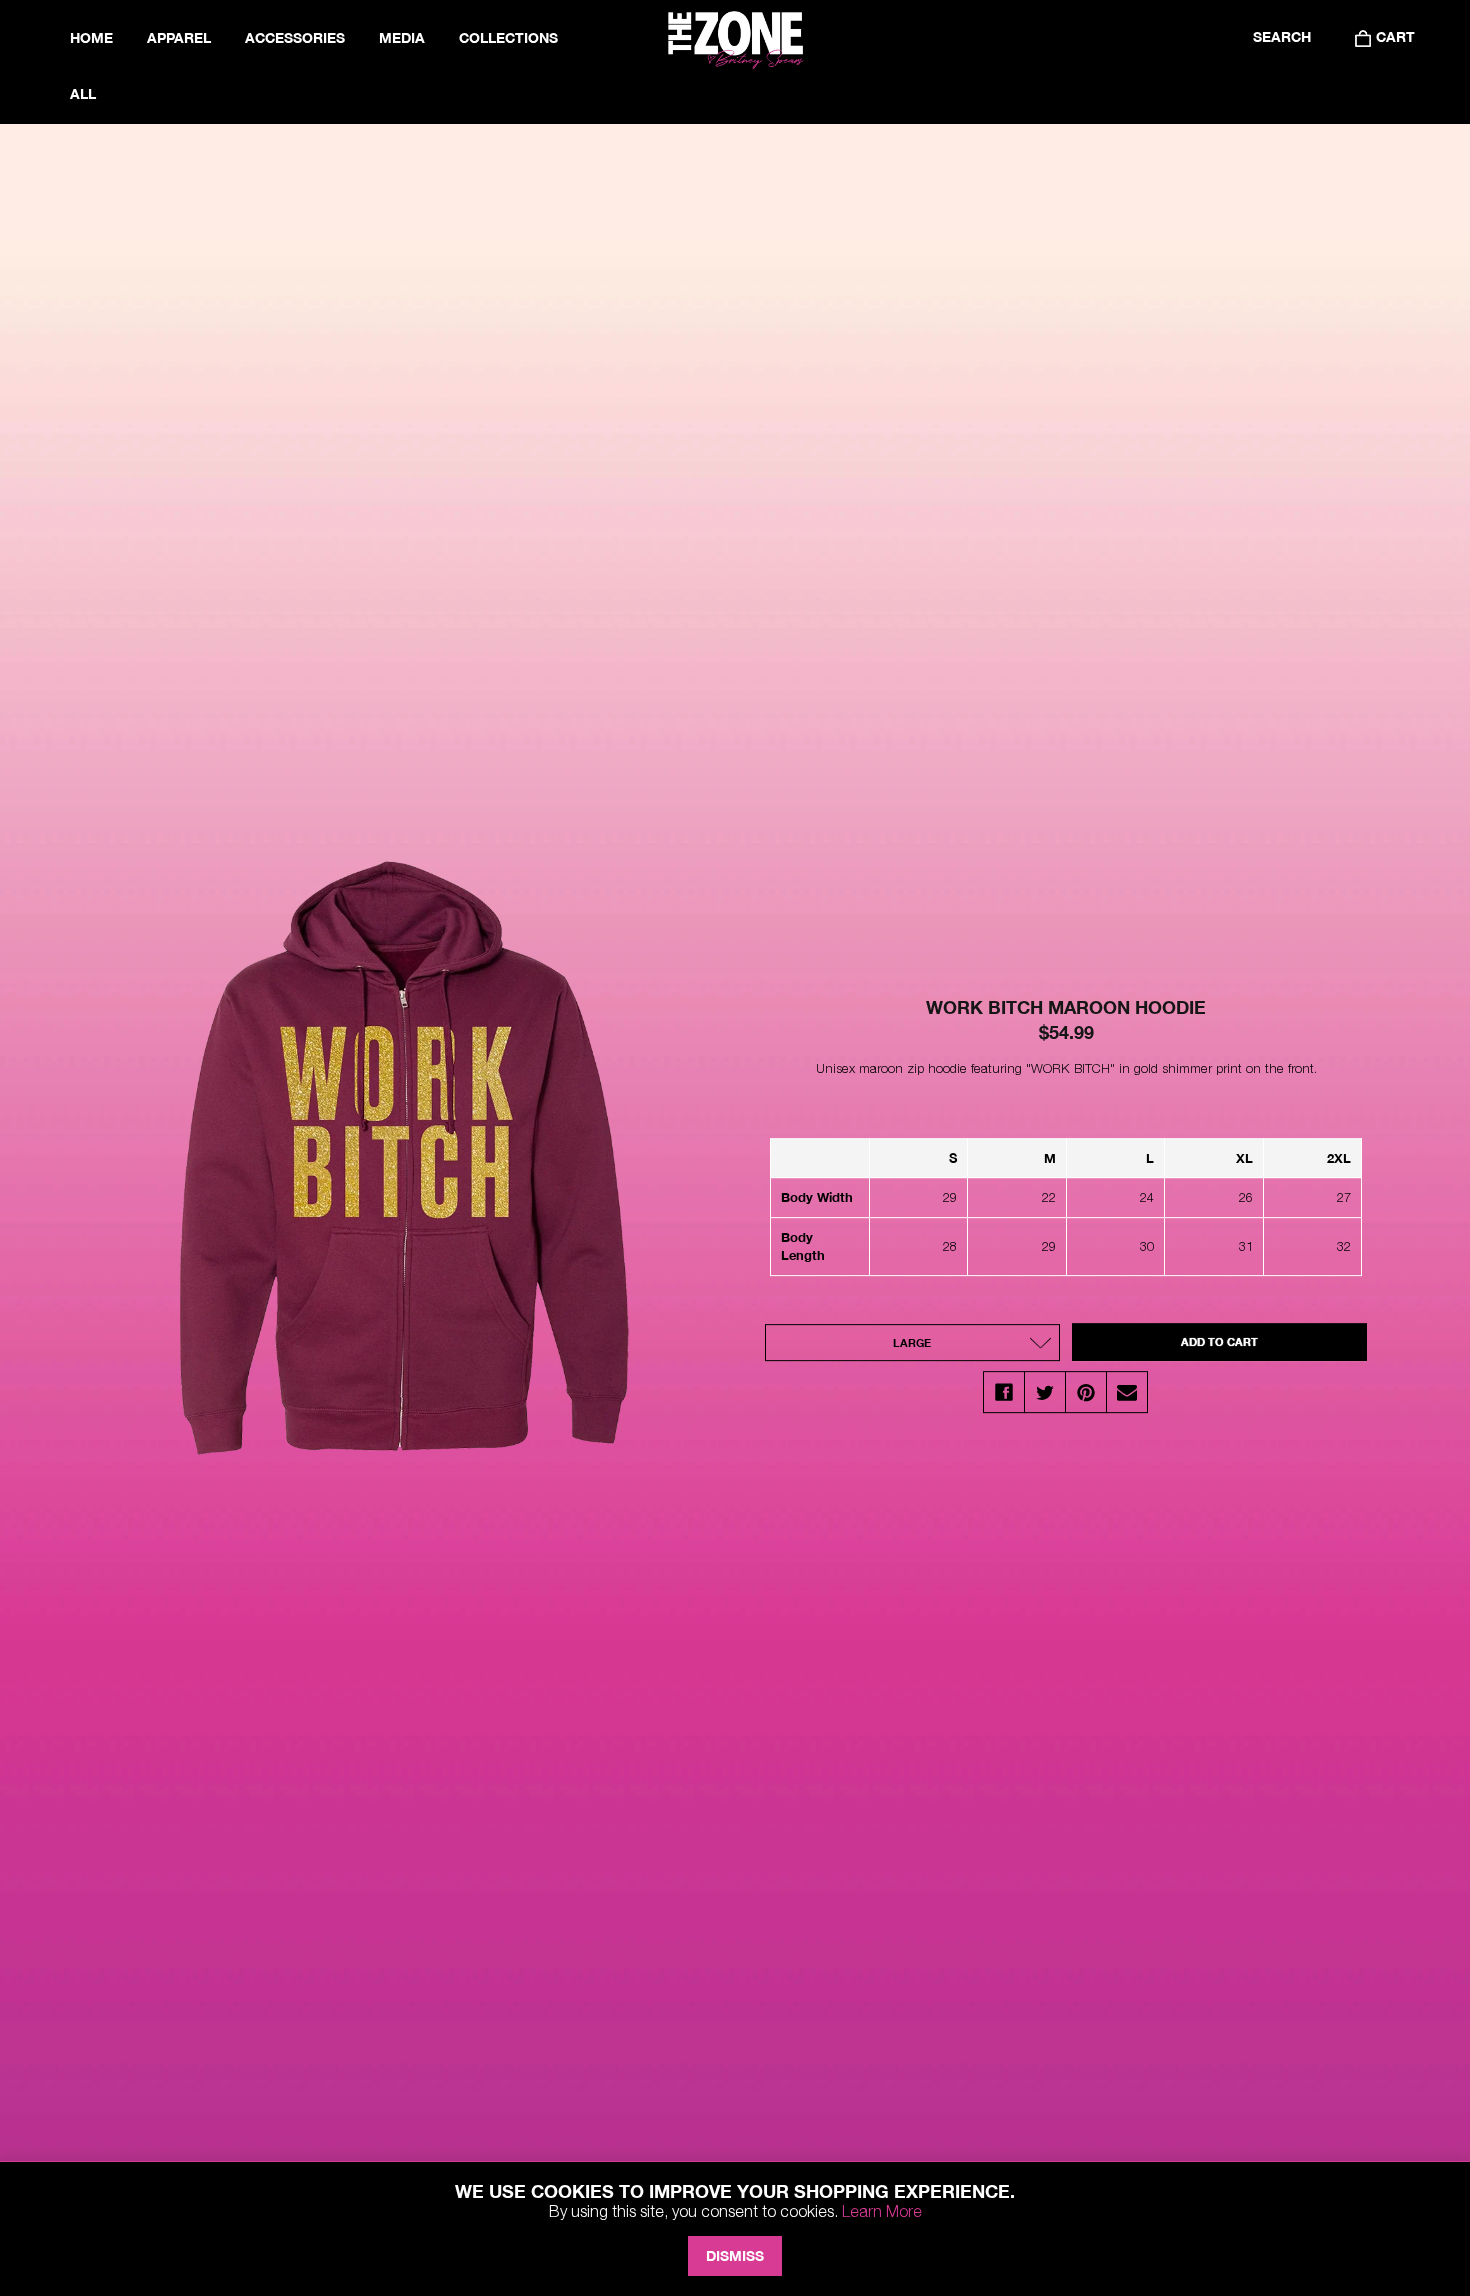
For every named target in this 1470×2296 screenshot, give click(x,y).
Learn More (882, 2211)
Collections (508, 37)
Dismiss (735, 2255)
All (83, 93)
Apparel (179, 37)
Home (91, 37)
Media (402, 37)
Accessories (295, 37)
